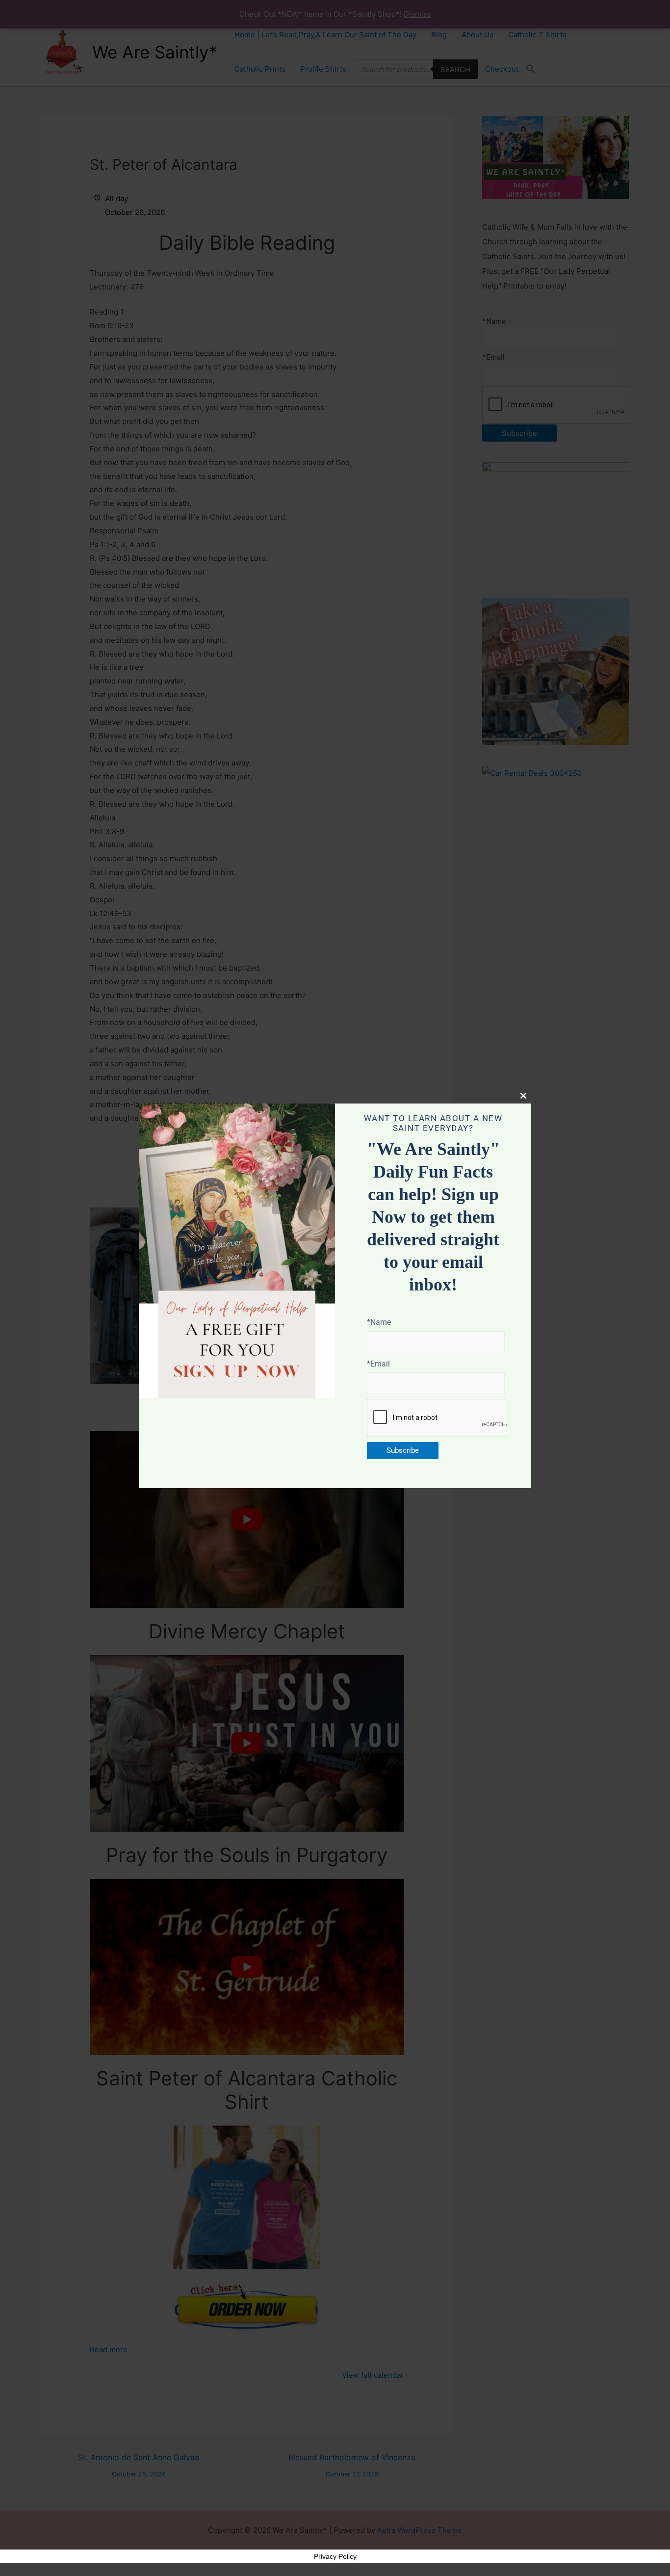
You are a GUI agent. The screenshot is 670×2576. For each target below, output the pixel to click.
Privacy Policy (335, 2556)
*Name (379, 1322)
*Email (378, 1364)
